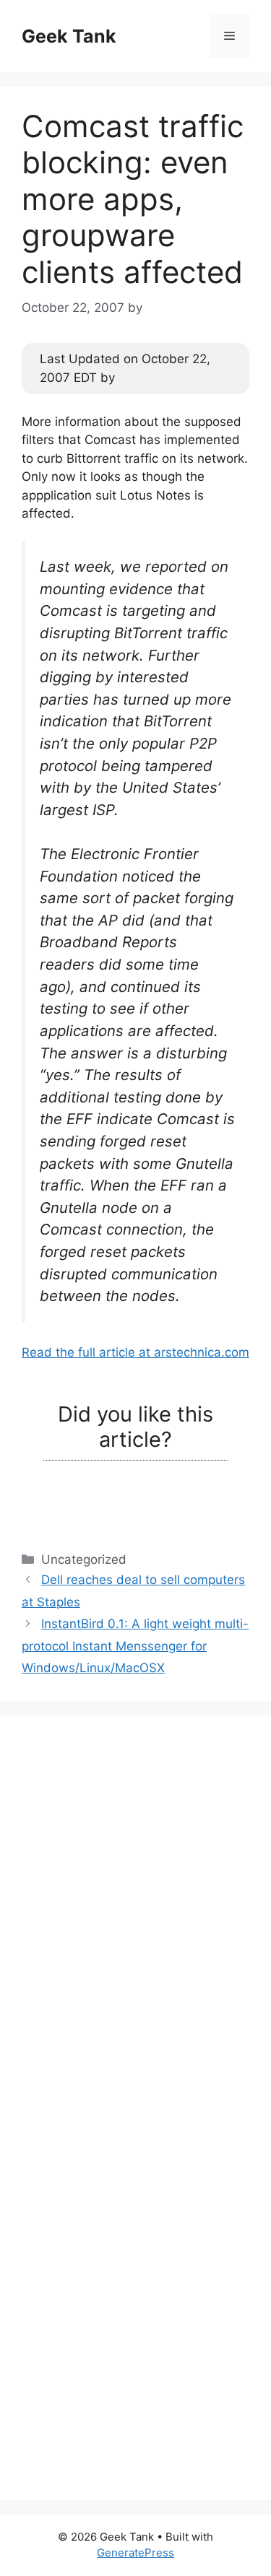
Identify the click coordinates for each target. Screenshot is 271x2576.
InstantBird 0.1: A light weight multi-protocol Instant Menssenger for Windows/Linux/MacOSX (135, 1646)
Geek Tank (69, 36)
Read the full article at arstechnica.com (135, 1352)
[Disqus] (135, 1918)
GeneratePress (135, 2553)
